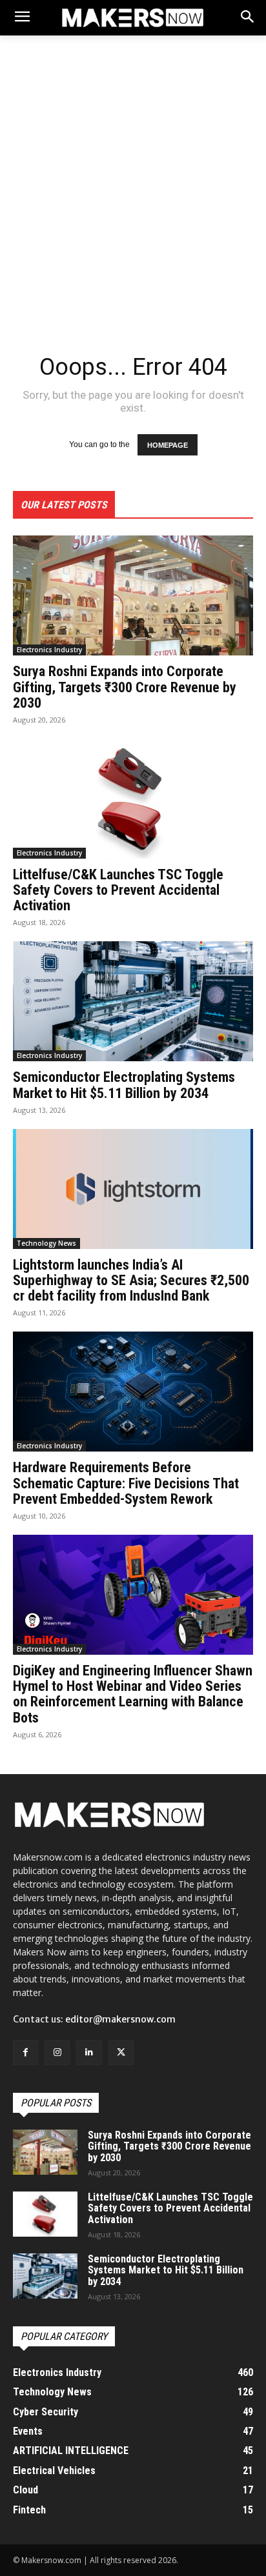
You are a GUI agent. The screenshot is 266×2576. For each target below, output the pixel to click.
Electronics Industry (49, 650)
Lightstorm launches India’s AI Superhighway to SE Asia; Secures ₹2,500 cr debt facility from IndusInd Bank (131, 1280)
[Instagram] (57, 2052)
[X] (121, 2052)
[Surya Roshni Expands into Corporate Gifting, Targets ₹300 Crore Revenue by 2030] (133, 595)
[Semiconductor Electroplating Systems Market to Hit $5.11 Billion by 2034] (133, 1001)
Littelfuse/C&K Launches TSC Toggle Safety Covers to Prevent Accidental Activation (118, 890)
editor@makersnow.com (120, 2019)
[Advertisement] (133, 189)
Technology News (46, 1243)
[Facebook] (26, 2052)
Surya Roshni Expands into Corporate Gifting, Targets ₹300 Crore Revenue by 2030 (125, 687)
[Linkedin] (89, 2052)
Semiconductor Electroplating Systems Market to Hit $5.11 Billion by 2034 (124, 1085)
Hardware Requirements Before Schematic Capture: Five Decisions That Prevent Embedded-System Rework (126, 1483)
